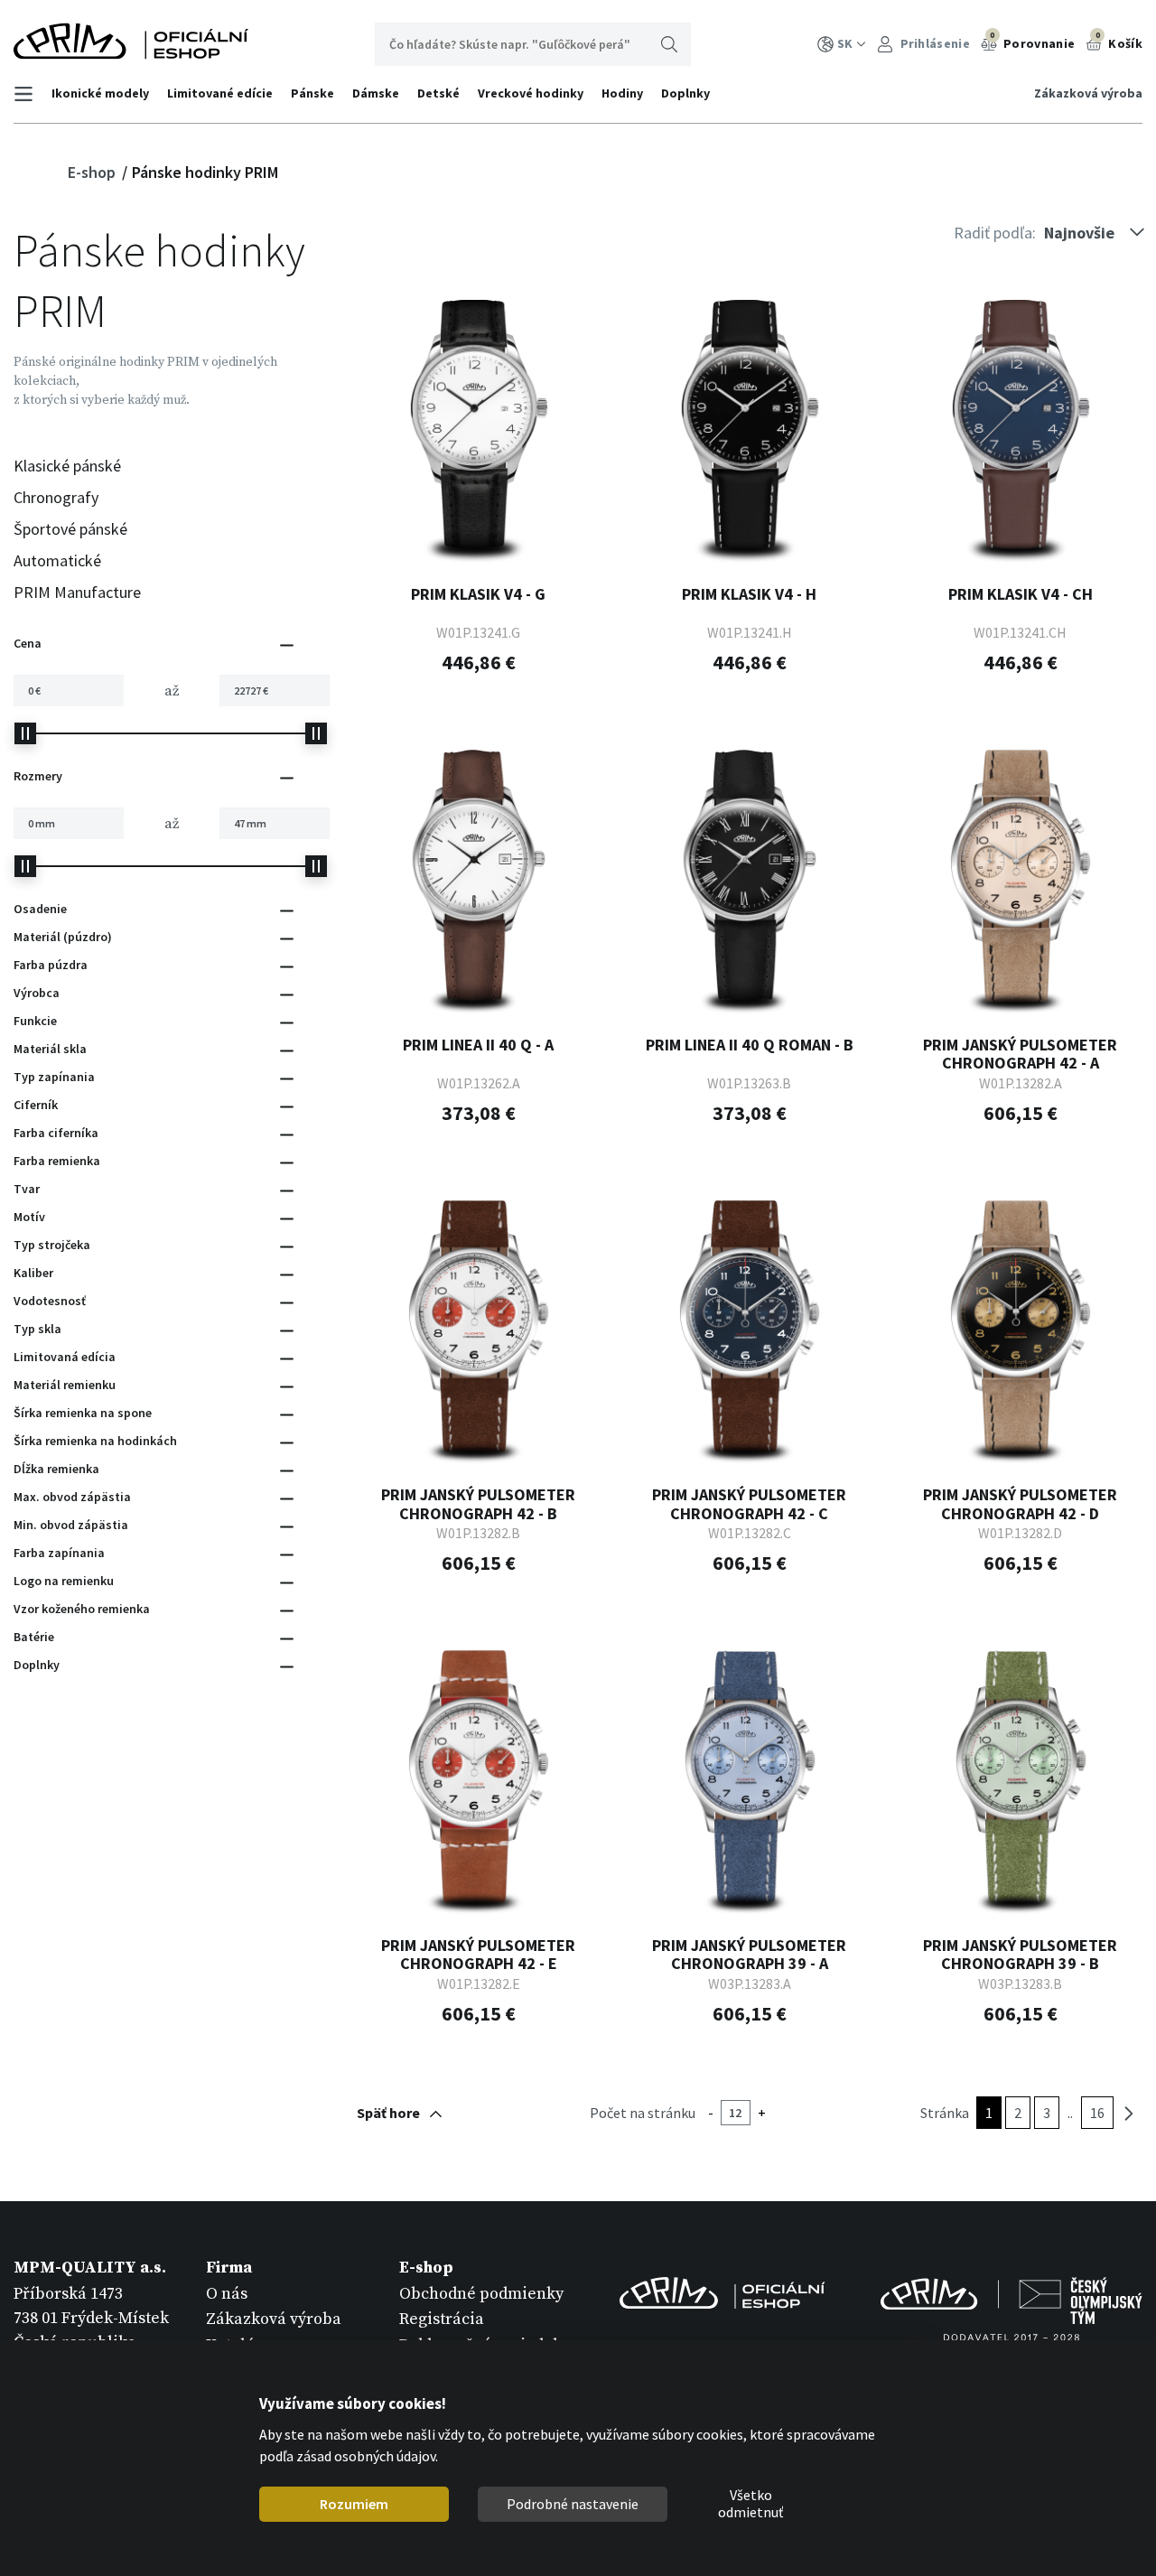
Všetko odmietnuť (750, 2505)
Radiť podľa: (995, 233)
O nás (227, 2294)
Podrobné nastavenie (573, 2504)
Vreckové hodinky (531, 93)
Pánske (312, 93)
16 (1097, 2113)
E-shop (93, 172)
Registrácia (442, 2319)
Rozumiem (354, 2504)
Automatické (57, 560)
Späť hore (388, 2113)
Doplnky (685, 93)
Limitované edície (220, 93)
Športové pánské (70, 529)
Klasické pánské (67, 466)
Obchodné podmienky (481, 2294)
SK (845, 43)
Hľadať (669, 44)
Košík (1119, 41)
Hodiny (622, 93)
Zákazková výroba (1088, 93)
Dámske (376, 93)
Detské (438, 93)
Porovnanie (1032, 41)
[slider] (25, 733)
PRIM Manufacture (77, 592)
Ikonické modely (100, 93)
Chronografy (56, 497)
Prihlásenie (933, 43)
